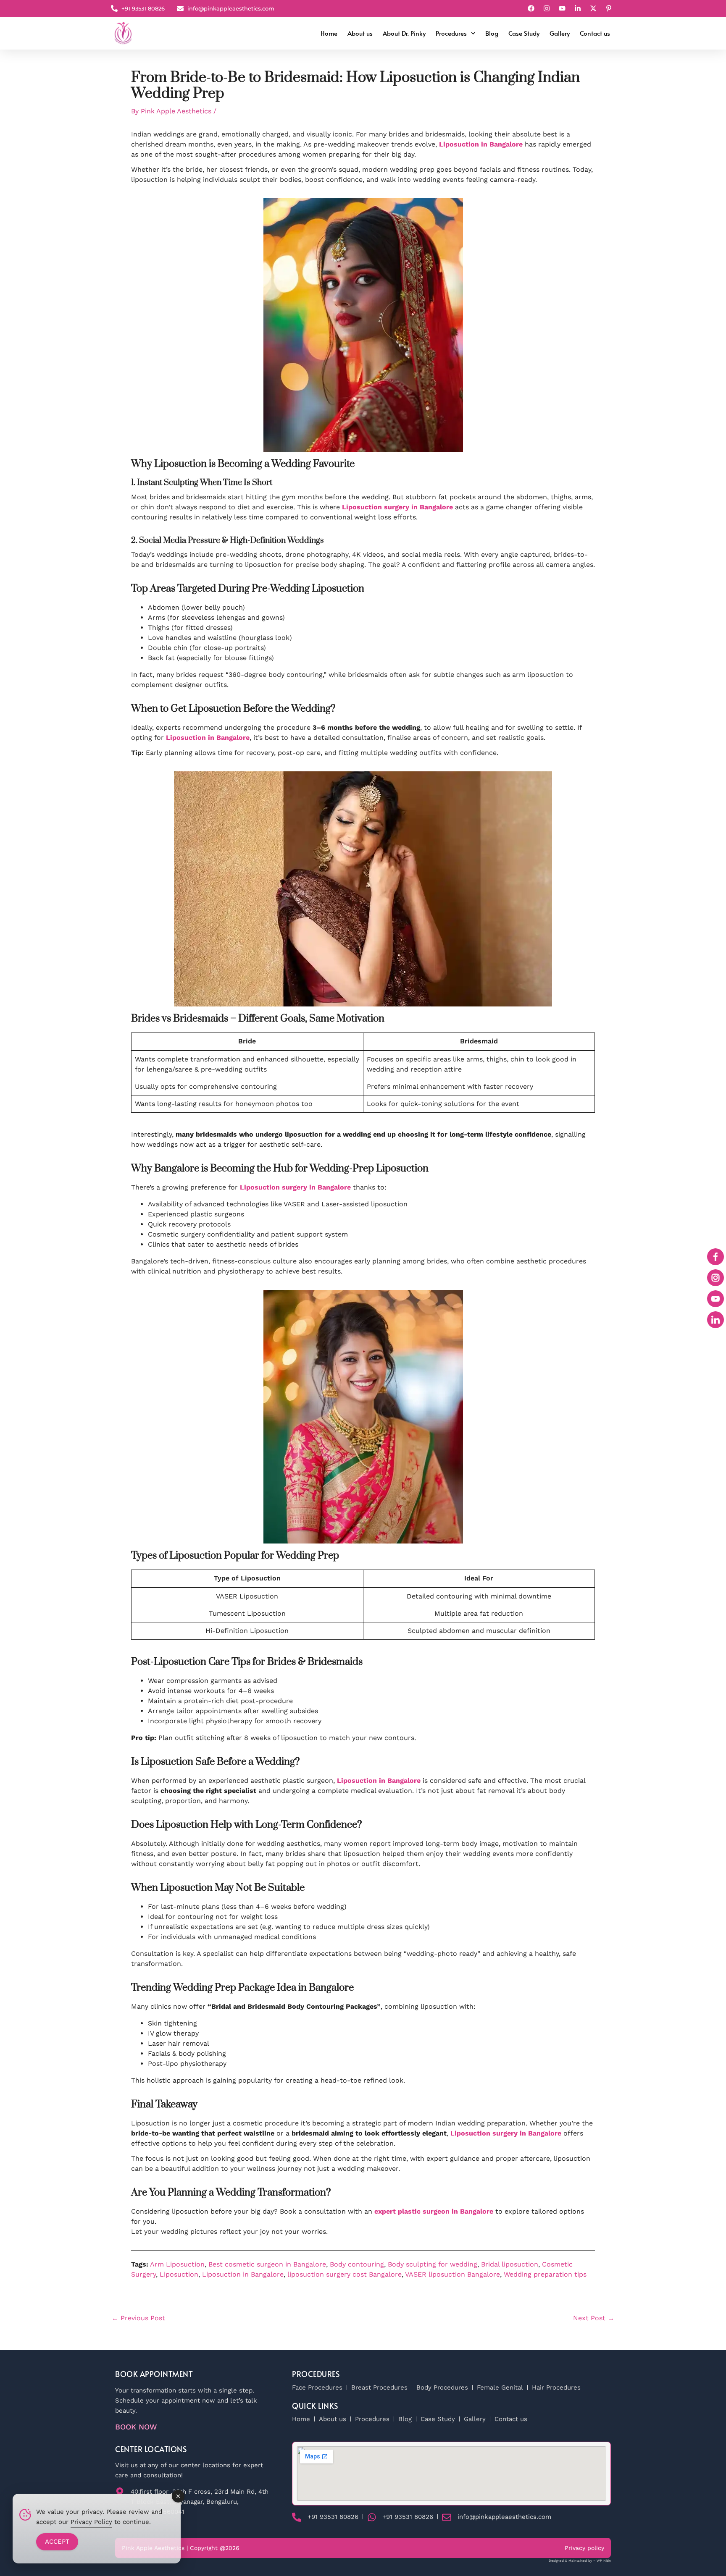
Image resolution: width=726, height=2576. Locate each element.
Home (329, 33)
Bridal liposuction (510, 2264)
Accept (57, 2542)
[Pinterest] (610, 8)
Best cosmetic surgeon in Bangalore (267, 2264)
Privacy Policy (91, 2522)
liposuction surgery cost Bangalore (345, 2274)
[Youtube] (563, 8)
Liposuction (179, 2274)
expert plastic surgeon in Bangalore (434, 2211)
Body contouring (357, 2264)
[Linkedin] (579, 8)
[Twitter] (594, 8)
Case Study (524, 33)
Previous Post (138, 2318)
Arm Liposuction (177, 2264)
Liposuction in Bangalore (481, 144)
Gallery (560, 33)
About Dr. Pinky (404, 33)
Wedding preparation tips (545, 2274)
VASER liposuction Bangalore (452, 2274)
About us (360, 33)
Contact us (595, 33)
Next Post (594, 2318)
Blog (492, 33)
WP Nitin (604, 2561)
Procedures (451, 33)
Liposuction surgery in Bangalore (397, 507)
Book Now (136, 2427)
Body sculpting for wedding (433, 2264)
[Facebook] (532, 8)
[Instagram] (548, 8)
